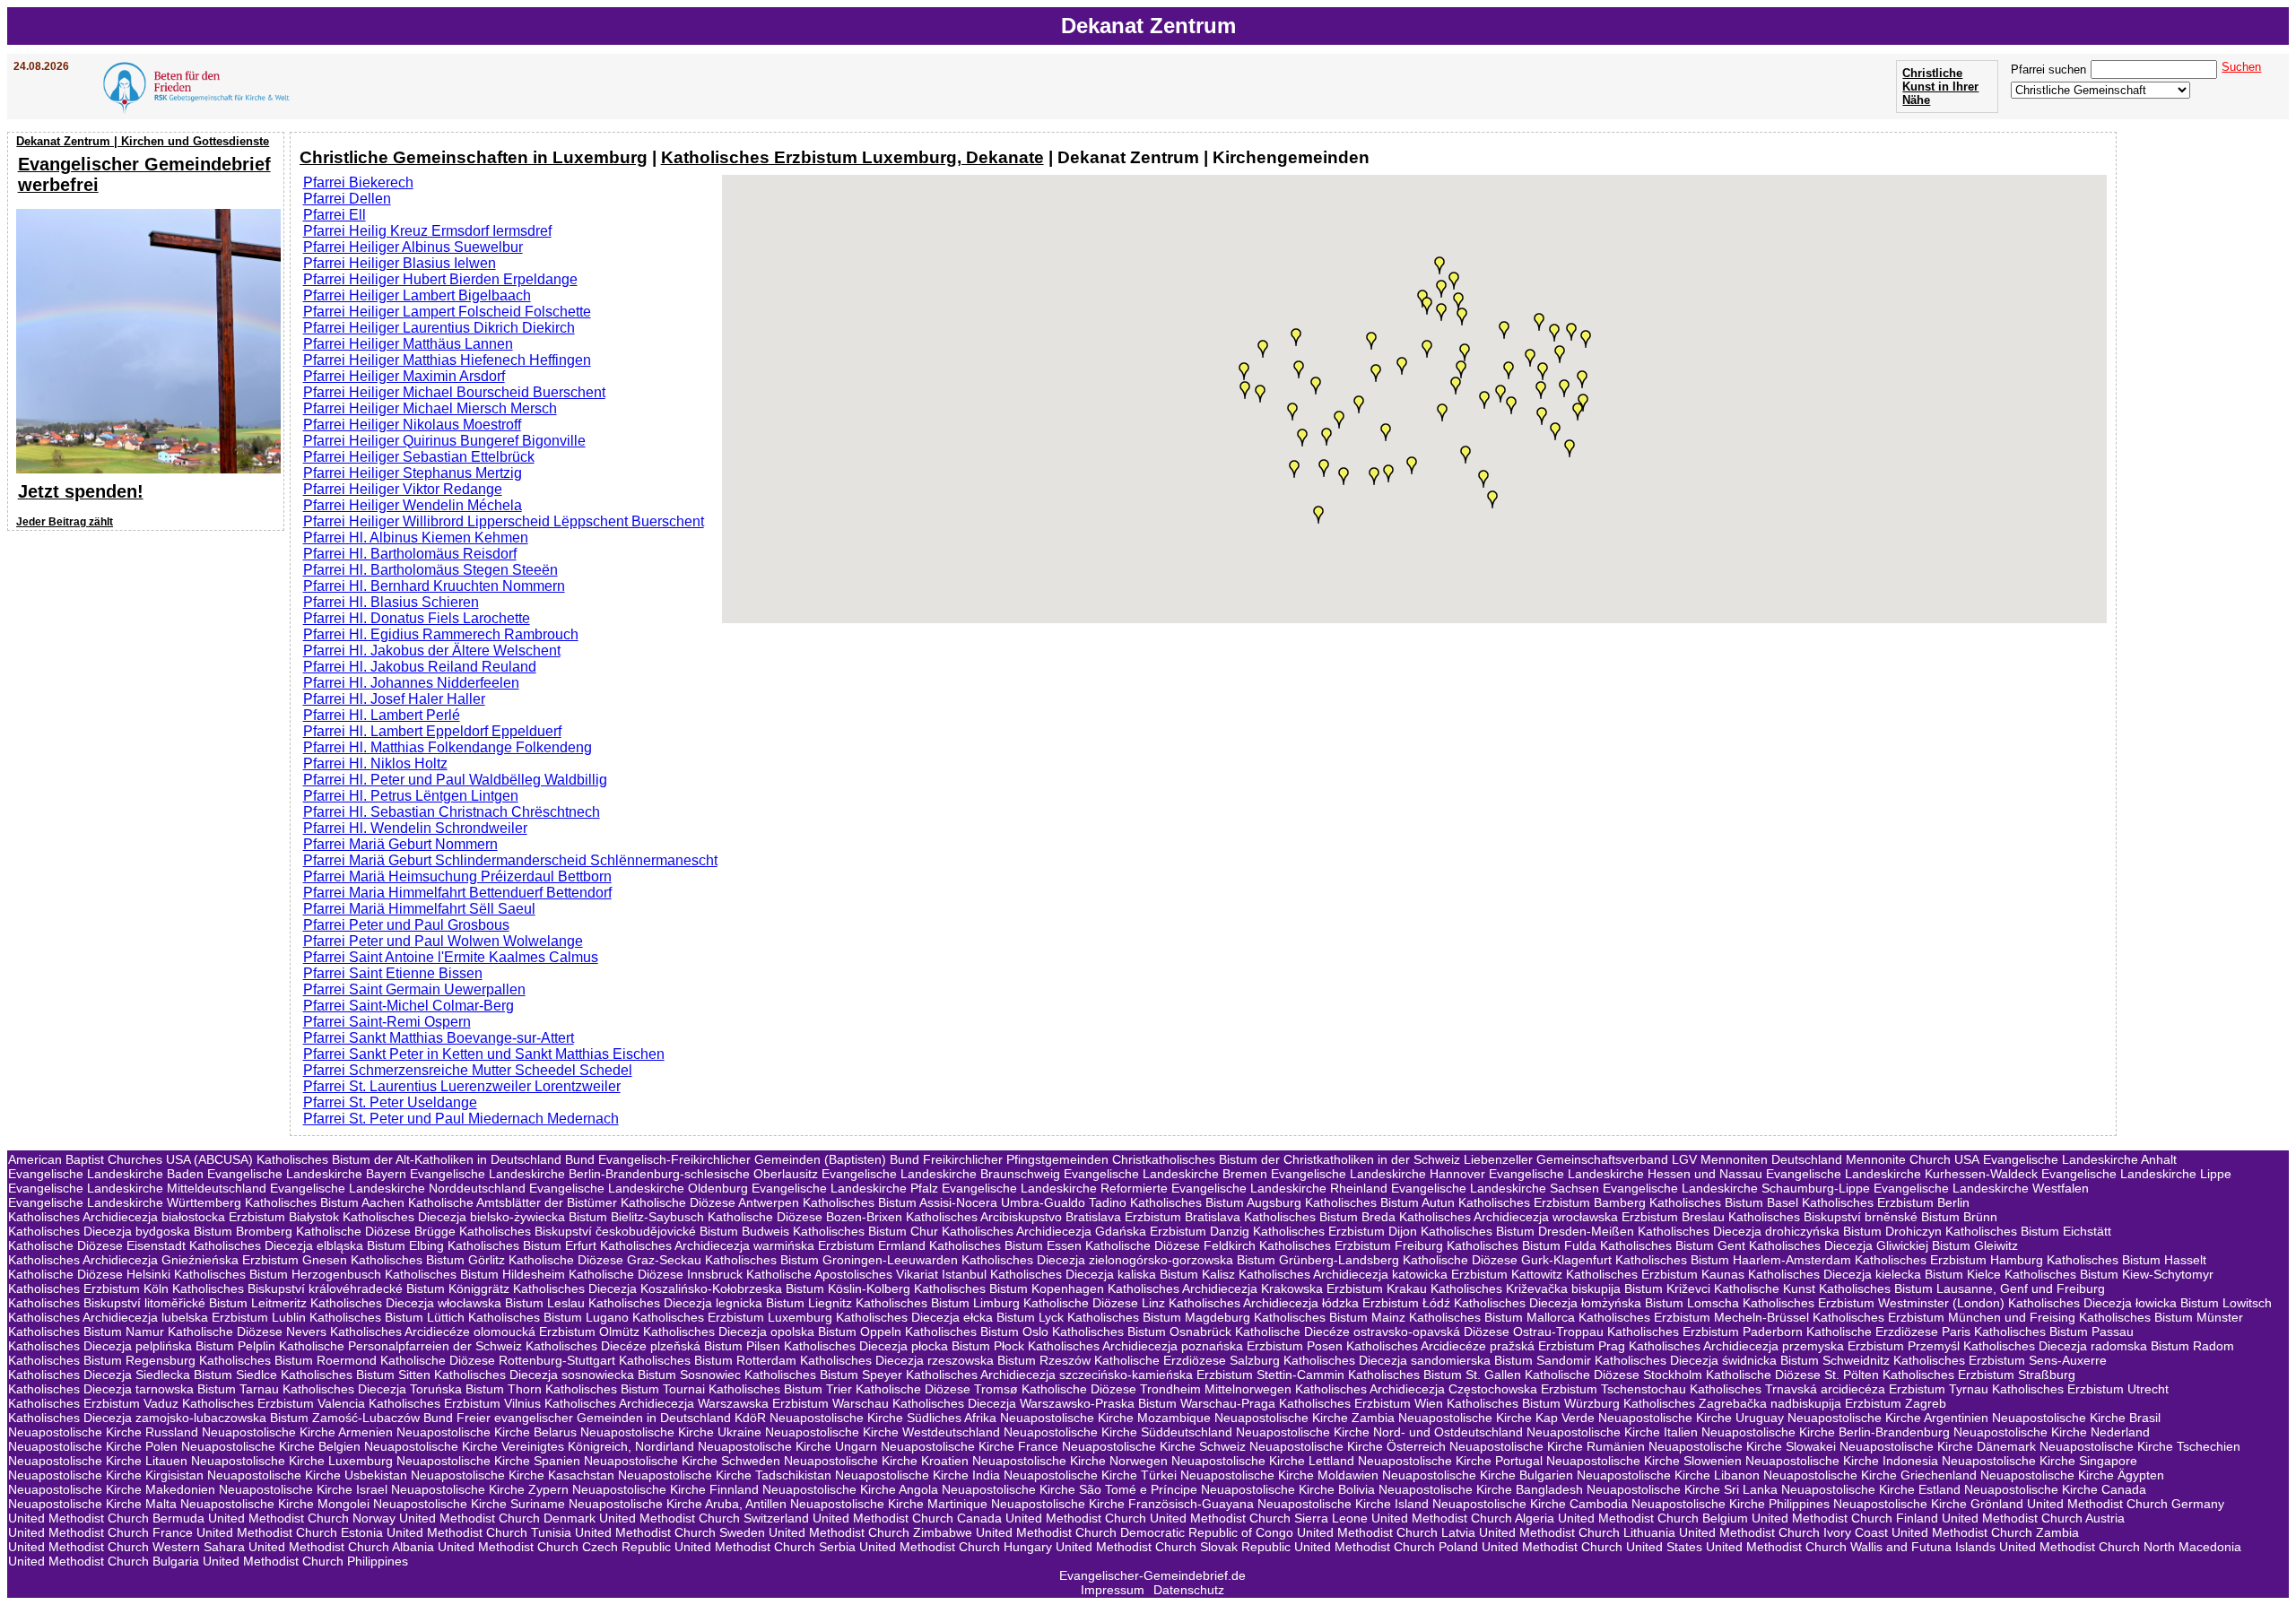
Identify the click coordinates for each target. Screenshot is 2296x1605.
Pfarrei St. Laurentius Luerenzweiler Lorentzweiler (462, 1086)
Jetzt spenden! (81, 491)
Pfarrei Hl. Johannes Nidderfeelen (411, 683)
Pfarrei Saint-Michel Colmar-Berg (409, 1006)
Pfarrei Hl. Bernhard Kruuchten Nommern (434, 586)
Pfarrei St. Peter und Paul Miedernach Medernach (461, 1119)
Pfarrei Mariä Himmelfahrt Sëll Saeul (419, 909)
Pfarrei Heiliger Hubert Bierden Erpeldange (440, 279)
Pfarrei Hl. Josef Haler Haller (394, 699)
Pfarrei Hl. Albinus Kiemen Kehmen (416, 538)
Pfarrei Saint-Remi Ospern (387, 1022)
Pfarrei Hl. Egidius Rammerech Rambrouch (441, 634)
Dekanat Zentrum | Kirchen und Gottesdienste (143, 141)
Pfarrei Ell (335, 215)
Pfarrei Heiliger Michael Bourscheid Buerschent (454, 392)
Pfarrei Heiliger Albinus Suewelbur (413, 247)
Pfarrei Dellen (347, 199)
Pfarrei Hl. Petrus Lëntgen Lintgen (411, 796)
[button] (1442, 412)
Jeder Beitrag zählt (65, 522)
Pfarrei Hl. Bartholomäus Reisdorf (410, 554)
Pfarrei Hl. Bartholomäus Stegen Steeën (430, 570)
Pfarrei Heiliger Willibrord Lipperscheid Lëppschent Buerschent (504, 521)
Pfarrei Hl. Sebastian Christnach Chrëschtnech (452, 812)
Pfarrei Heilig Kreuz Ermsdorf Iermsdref (427, 231)
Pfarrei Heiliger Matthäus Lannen (408, 344)
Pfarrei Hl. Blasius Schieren (391, 602)
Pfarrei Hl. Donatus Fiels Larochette (417, 618)
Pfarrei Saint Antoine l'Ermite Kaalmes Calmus (451, 957)
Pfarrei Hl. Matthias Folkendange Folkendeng (448, 747)
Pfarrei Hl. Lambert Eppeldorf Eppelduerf (432, 731)
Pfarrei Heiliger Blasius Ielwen (400, 263)
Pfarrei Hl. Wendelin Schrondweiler (415, 828)
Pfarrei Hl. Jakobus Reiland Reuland (420, 667)
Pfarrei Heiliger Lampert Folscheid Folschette (447, 312)
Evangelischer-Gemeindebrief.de (1152, 1575)
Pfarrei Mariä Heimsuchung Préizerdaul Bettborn (457, 876)
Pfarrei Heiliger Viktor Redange (403, 489)
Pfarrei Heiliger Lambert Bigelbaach (417, 295)
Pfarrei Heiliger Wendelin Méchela (413, 505)
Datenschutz (1189, 1590)
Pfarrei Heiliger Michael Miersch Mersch (430, 408)
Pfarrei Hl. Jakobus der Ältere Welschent (432, 651)
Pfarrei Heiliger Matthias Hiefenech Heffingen (447, 360)
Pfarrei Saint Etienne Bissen (393, 973)
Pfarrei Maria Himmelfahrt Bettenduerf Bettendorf (457, 893)
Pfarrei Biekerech (358, 182)
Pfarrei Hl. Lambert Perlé (382, 715)
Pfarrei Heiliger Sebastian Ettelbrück (419, 457)
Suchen (2241, 67)
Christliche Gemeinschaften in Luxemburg (474, 157)
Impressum (1113, 1590)
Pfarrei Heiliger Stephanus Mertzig (413, 473)
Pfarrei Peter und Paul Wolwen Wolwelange (443, 941)
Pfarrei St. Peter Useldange (390, 1102)
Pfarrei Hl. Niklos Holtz (375, 763)
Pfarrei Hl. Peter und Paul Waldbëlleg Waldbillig (455, 780)
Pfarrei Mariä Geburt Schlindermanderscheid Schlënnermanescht (510, 860)
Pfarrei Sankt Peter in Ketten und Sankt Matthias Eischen (484, 1054)
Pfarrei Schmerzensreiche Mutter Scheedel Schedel (468, 1070)
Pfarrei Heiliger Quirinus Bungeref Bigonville (444, 441)
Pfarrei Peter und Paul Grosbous (406, 925)
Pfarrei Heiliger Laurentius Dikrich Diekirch (439, 328)
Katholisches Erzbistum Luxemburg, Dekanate (852, 157)
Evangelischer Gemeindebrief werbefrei (144, 174)
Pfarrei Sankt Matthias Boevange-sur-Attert (439, 1038)
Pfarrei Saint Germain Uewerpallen (414, 989)
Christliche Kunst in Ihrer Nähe (1940, 87)
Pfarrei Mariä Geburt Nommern (400, 844)
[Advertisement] (148, 652)
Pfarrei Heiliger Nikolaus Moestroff (412, 425)
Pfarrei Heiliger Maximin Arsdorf (404, 376)
